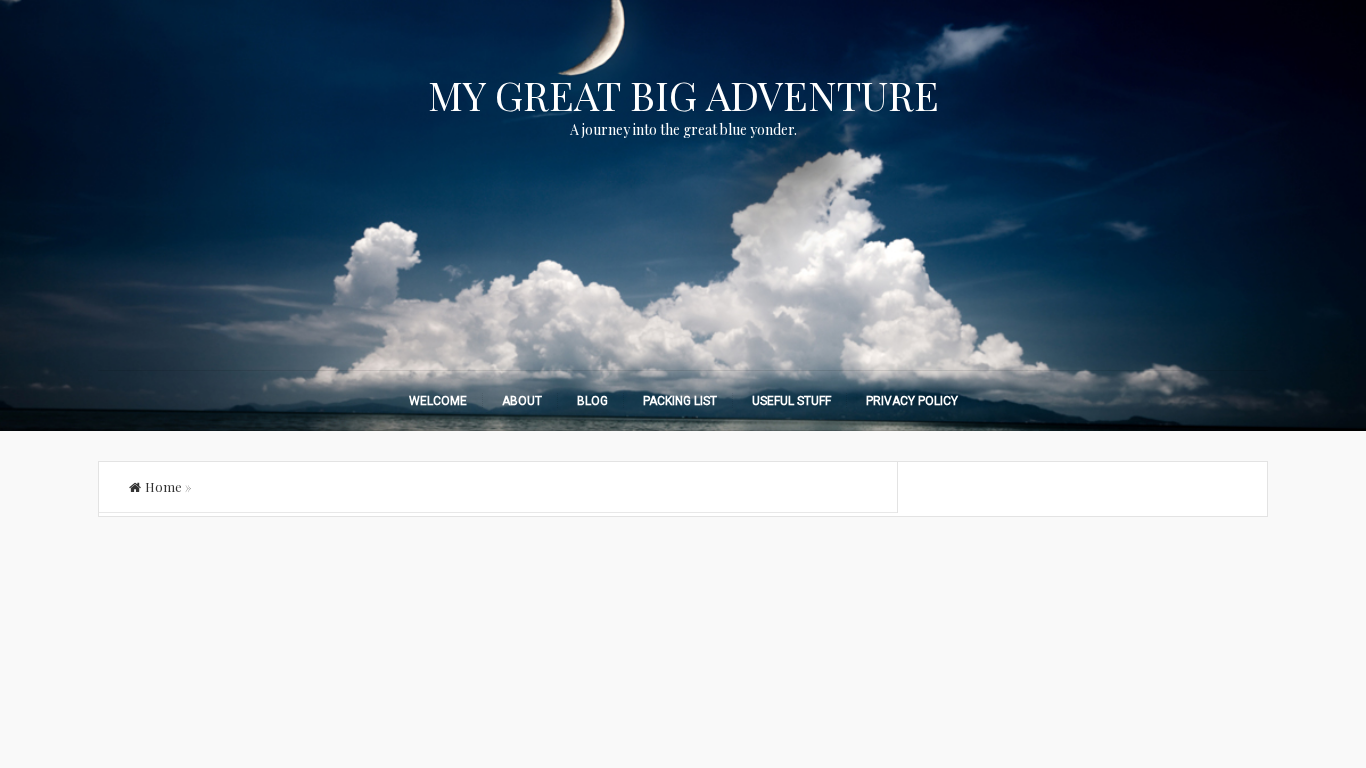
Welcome (438, 401)
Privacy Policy (912, 401)
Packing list (680, 401)
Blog (592, 401)
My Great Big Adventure (683, 94)
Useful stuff (791, 401)
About (522, 401)
